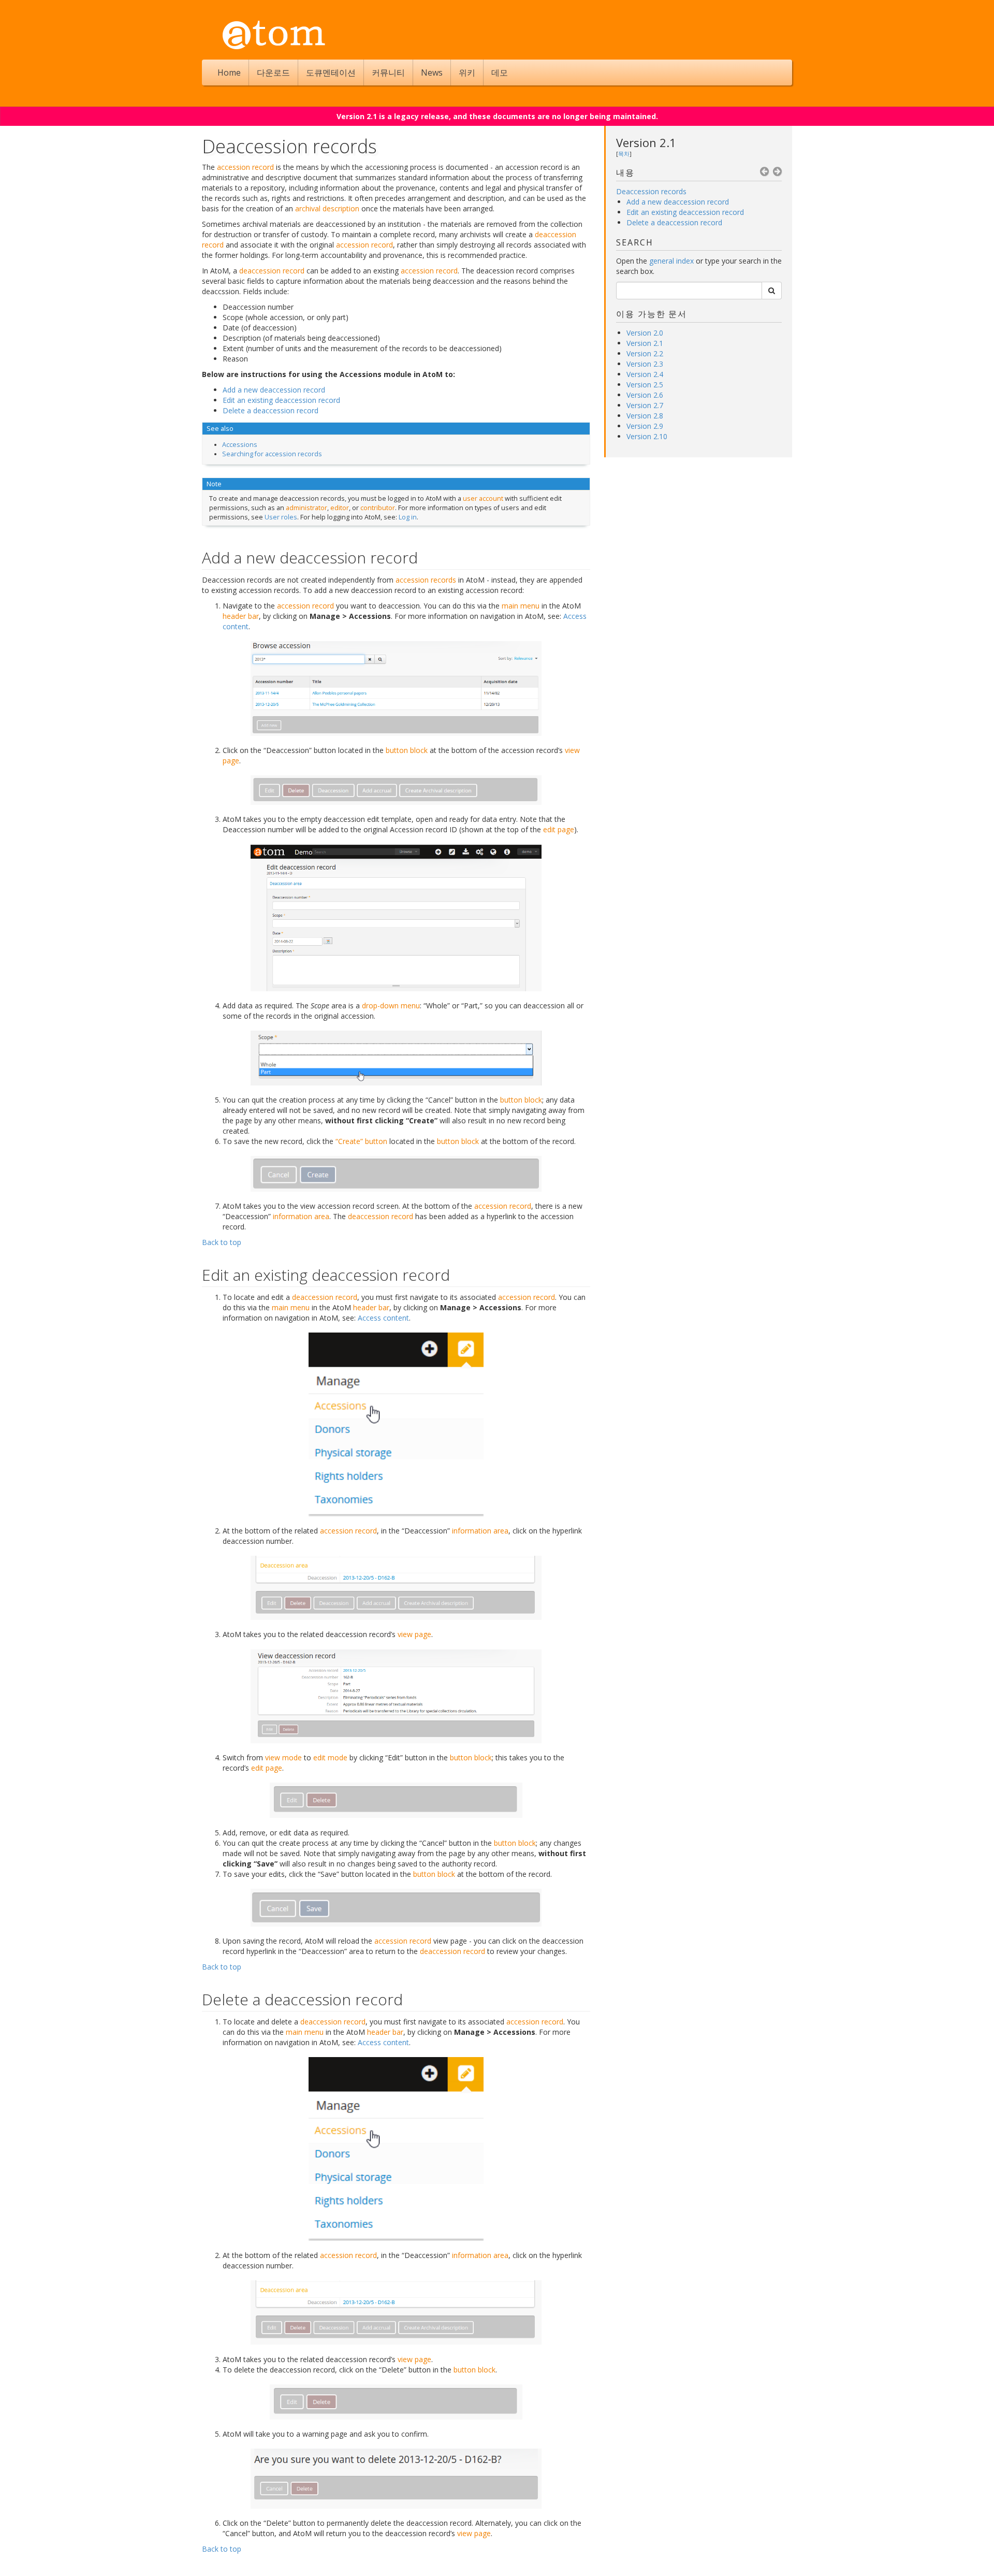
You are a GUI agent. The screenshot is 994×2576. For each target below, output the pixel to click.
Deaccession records (651, 191)
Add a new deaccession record (678, 202)
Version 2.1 (646, 142)
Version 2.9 (645, 426)
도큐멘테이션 (331, 73)
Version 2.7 (645, 405)
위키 (467, 73)
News (432, 73)
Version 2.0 (645, 333)
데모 (500, 73)
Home (229, 73)
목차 (624, 154)
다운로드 (273, 73)
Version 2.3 (645, 364)
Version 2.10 (647, 436)
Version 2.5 (645, 385)
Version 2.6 (645, 395)
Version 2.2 (645, 353)
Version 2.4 (645, 374)
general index (671, 261)
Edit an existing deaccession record (685, 212)
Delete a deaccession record (674, 222)
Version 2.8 (645, 416)
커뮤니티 (388, 73)
